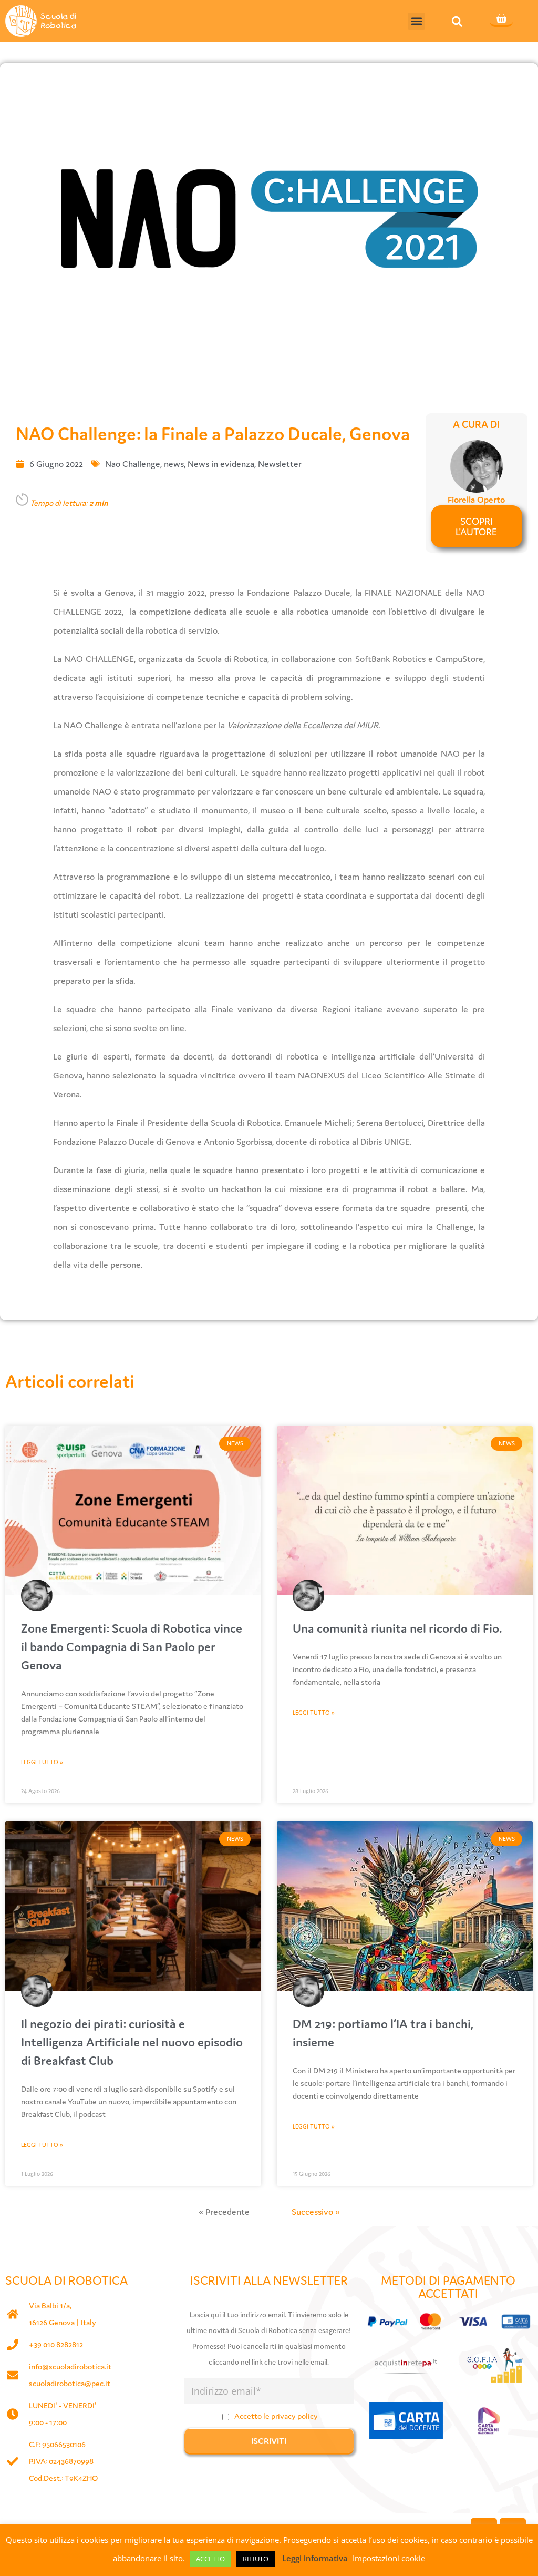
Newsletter (280, 464)
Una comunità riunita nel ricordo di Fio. (397, 1628)
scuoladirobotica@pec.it (70, 2383)
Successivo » (316, 2212)
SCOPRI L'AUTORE (476, 526)
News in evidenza (221, 464)
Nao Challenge (133, 464)
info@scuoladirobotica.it (70, 2366)
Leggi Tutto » (42, 1762)
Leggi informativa (315, 2558)
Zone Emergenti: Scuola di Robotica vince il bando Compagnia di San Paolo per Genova (132, 1647)
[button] (416, 21)
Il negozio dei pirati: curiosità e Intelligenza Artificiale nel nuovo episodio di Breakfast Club (132, 2042)
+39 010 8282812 (56, 2344)
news (174, 464)
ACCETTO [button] (210, 2559)
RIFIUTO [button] (256, 2559)
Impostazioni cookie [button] (389, 2558)
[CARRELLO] (501, 19)
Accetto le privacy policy (276, 2416)
